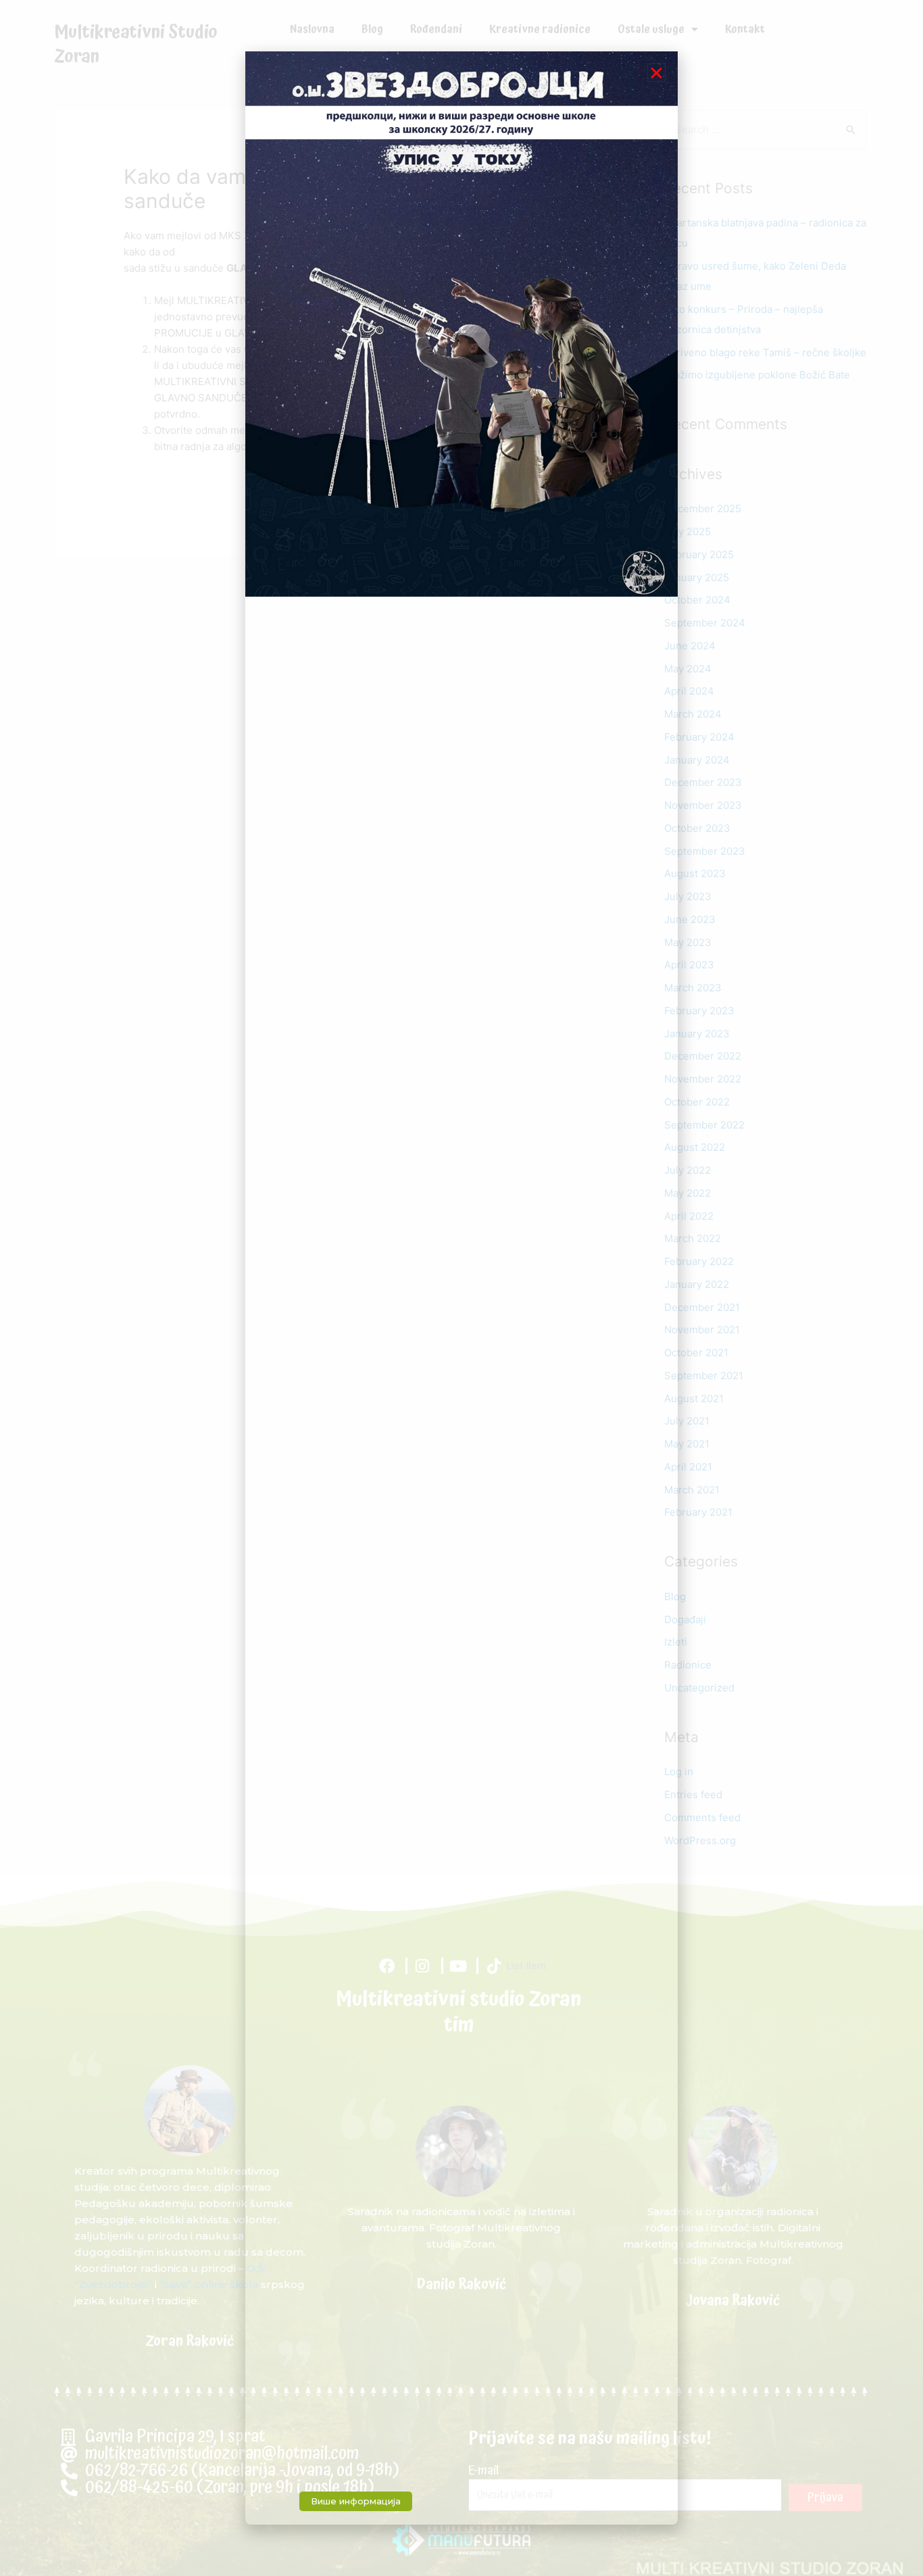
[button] (656, 73)
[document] (461, 1288)
